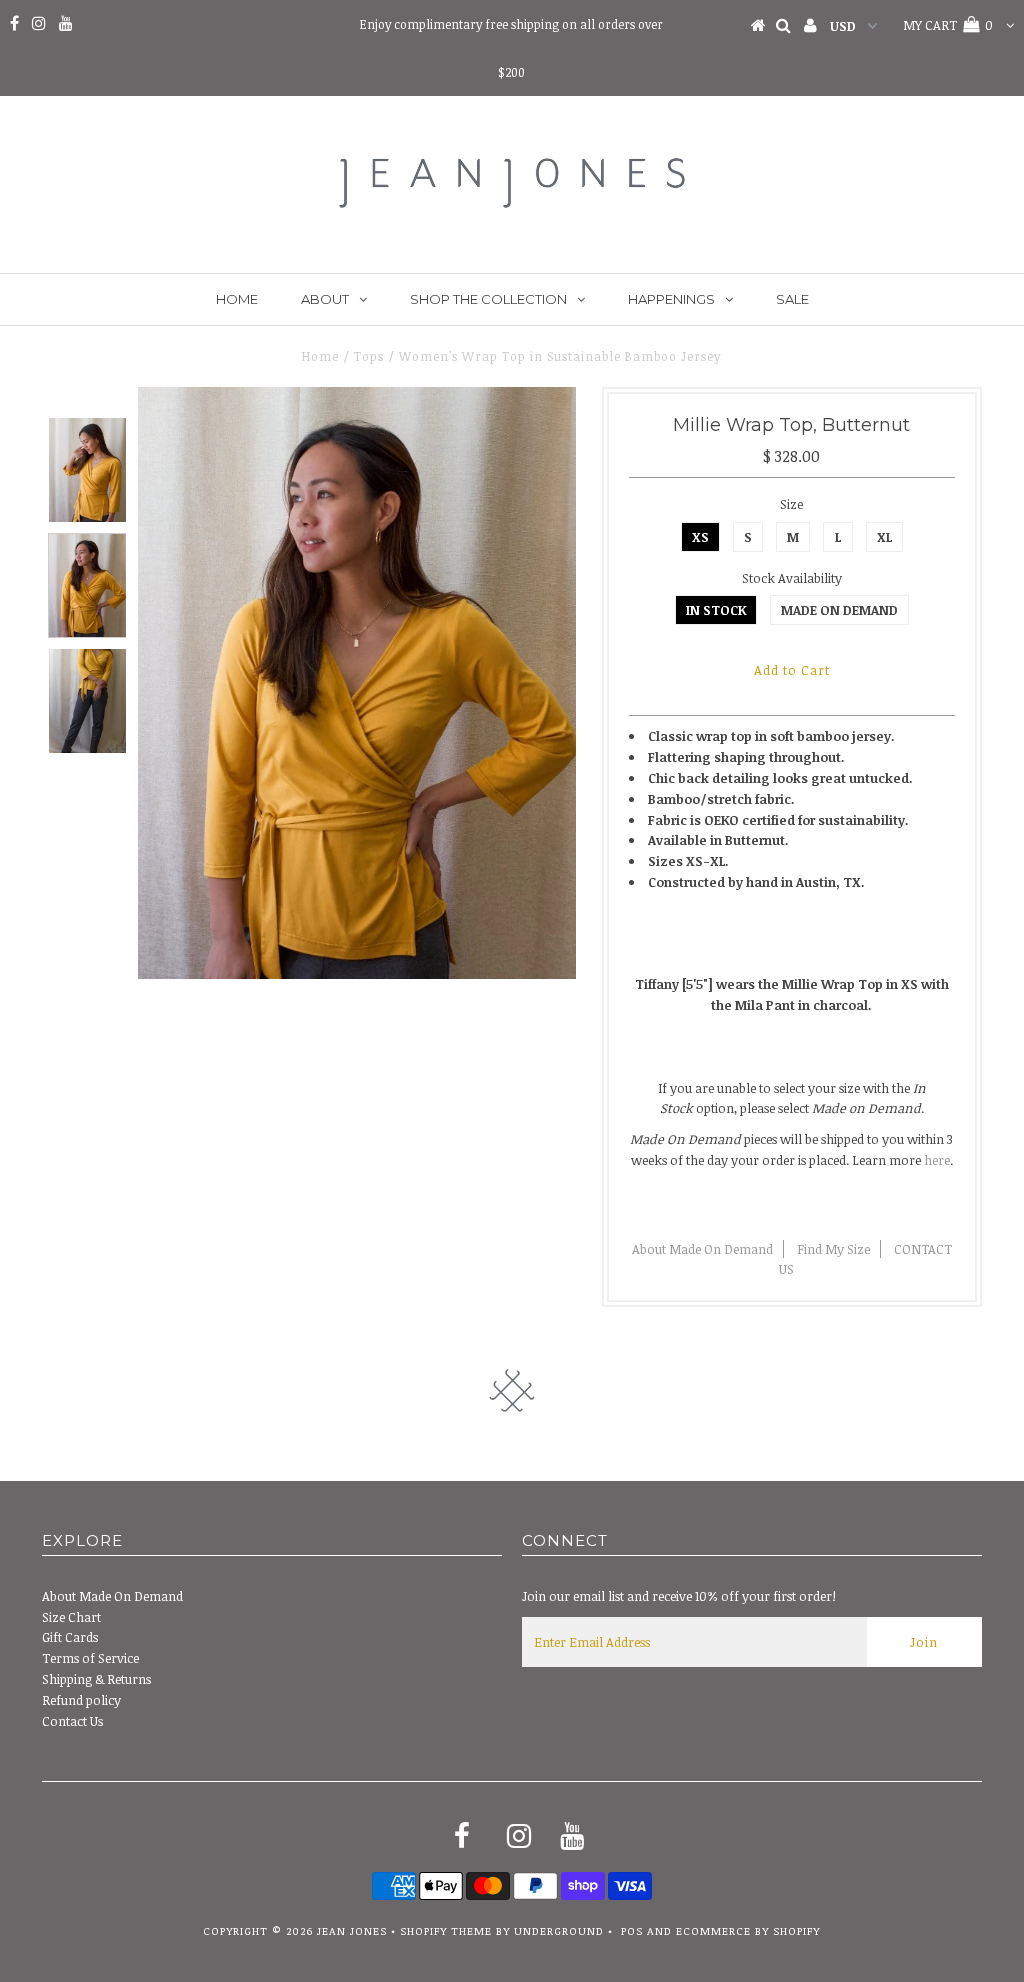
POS (632, 1930)
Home (237, 299)
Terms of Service (90, 1658)
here (937, 1160)
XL (884, 537)
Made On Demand (839, 610)
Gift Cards (70, 1637)
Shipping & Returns (96, 1679)
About (325, 299)
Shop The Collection (488, 299)
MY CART (948, 25)
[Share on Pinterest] (824, 1208)
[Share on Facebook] (755, 1208)
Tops (369, 356)
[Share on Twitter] (788, 1208)
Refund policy (81, 1700)
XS (700, 537)
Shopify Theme (446, 1930)
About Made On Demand (702, 1249)
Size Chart (71, 1617)
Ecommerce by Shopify (748, 1930)
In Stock (716, 610)
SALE (792, 299)
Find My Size (833, 1249)
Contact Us (72, 1721)
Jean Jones (352, 1930)
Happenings (671, 299)
